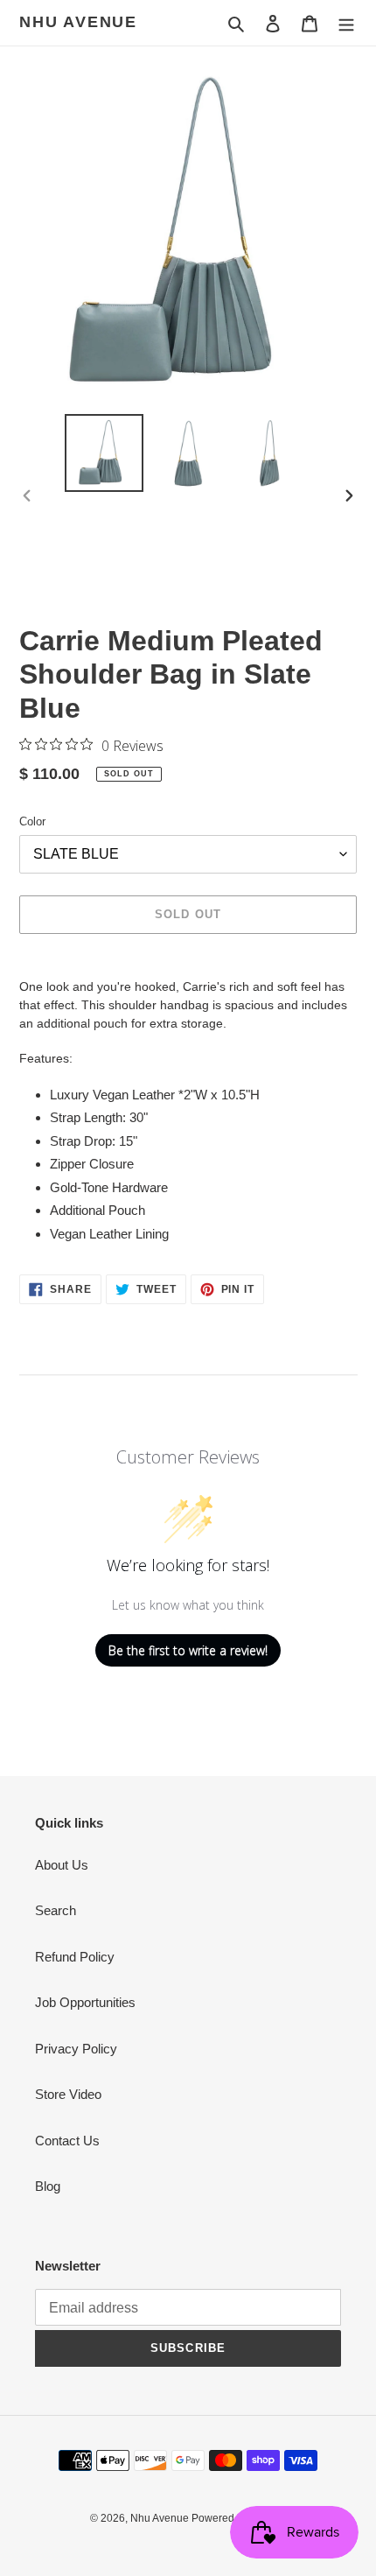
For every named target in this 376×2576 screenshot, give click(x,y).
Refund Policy (75, 1957)
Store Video (68, 2094)
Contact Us (67, 2141)
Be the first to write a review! (188, 1650)
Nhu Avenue (78, 22)
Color (32, 821)
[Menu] (346, 23)
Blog (48, 2186)
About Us (62, 1865)
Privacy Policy (76, 2049)
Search (56, 1910)
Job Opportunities (85, 2002)
